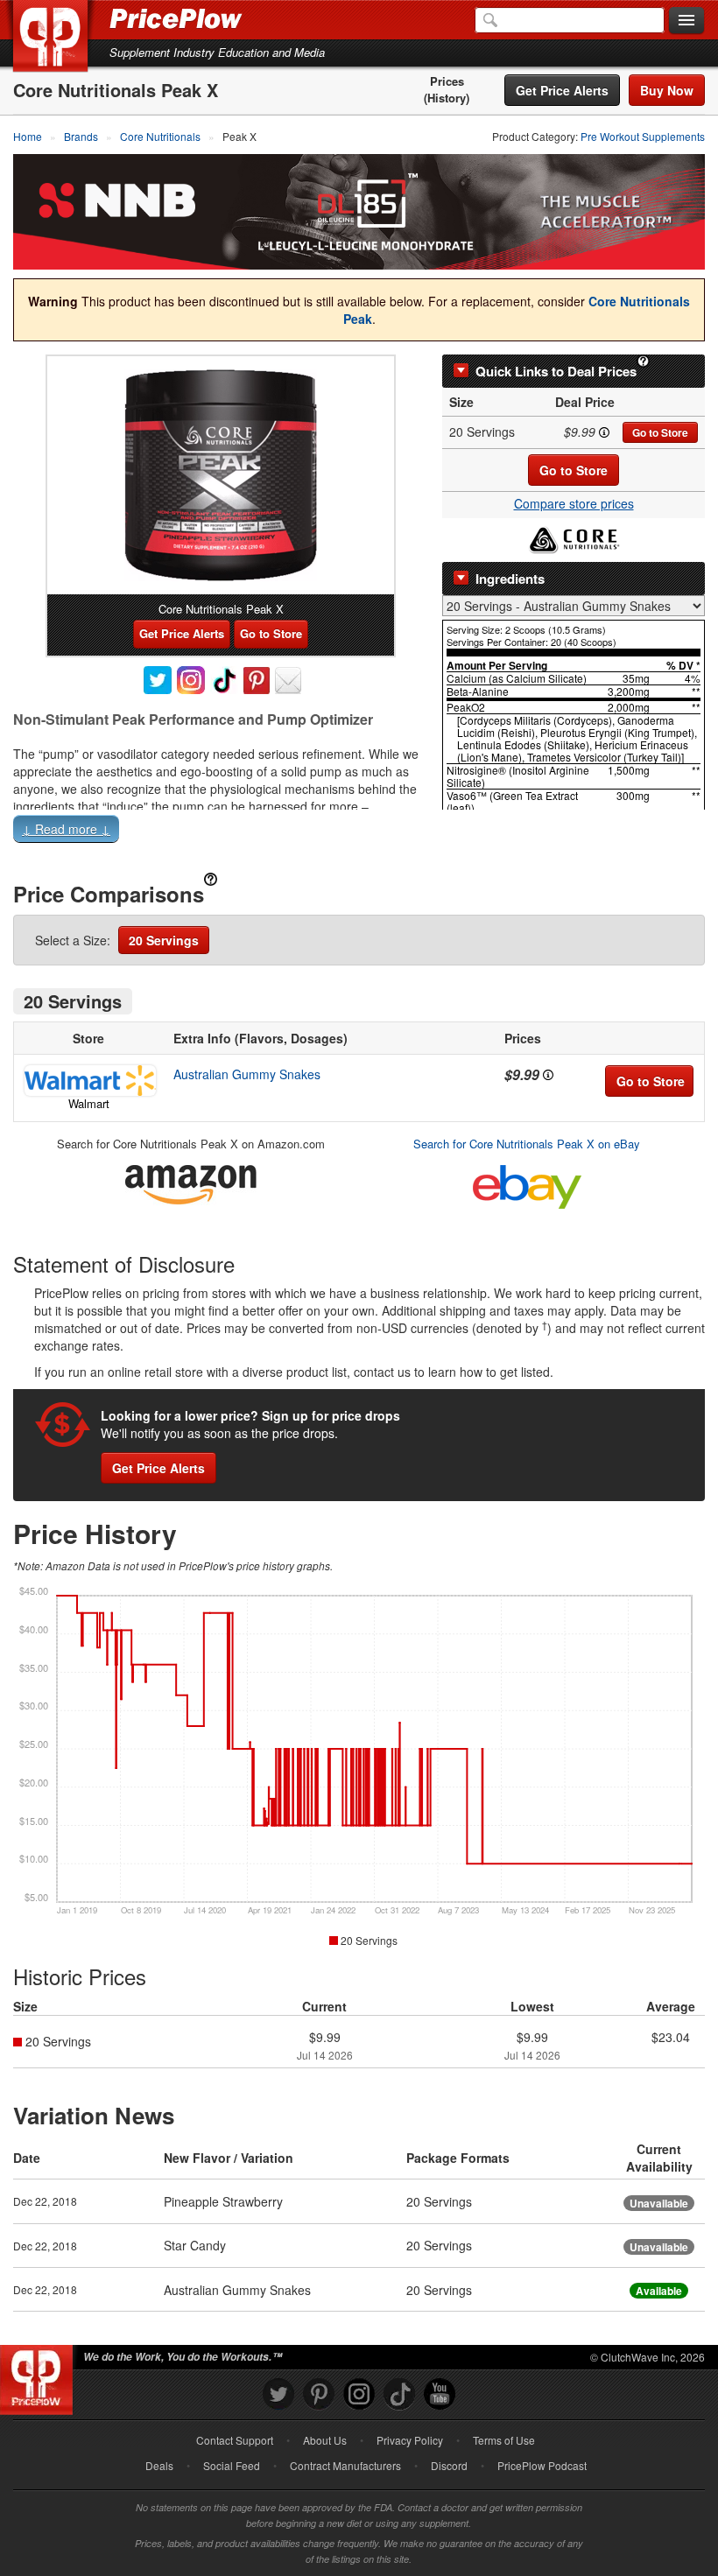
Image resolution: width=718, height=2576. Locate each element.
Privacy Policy (410, 2440)
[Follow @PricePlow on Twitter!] (278, 2394)
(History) (447, 98)
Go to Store (660, 432)
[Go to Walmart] (88, 1081)
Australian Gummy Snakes (247, 1074)
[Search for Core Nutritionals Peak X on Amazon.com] (191, 1181)
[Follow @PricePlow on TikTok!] (399, 2394)
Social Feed (232, 2465)
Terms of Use (504, 2440)
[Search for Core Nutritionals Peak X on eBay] (527, 1183)
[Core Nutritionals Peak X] (221, 475)
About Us (325, 2440)
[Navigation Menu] (686, 21)
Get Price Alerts (562, 90)
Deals (159, 2465)
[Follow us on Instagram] (359, 2394)
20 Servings (164, 940)
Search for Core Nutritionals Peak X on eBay (527, 1144)
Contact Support (235, 2440)
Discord (449, 2465)
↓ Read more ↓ (66, 829)
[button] (359, 832)
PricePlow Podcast (542, 2465)
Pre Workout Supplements (643, 136)
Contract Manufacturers (345, 2465)
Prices (447, 81)
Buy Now (667, 90)
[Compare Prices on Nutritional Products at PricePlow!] (40, 2376)
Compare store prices (574, 503)
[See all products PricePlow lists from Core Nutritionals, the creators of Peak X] (574, 537)
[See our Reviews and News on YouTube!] (440, 2394)
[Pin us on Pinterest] (319, 2394)
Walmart (89, 1103)
